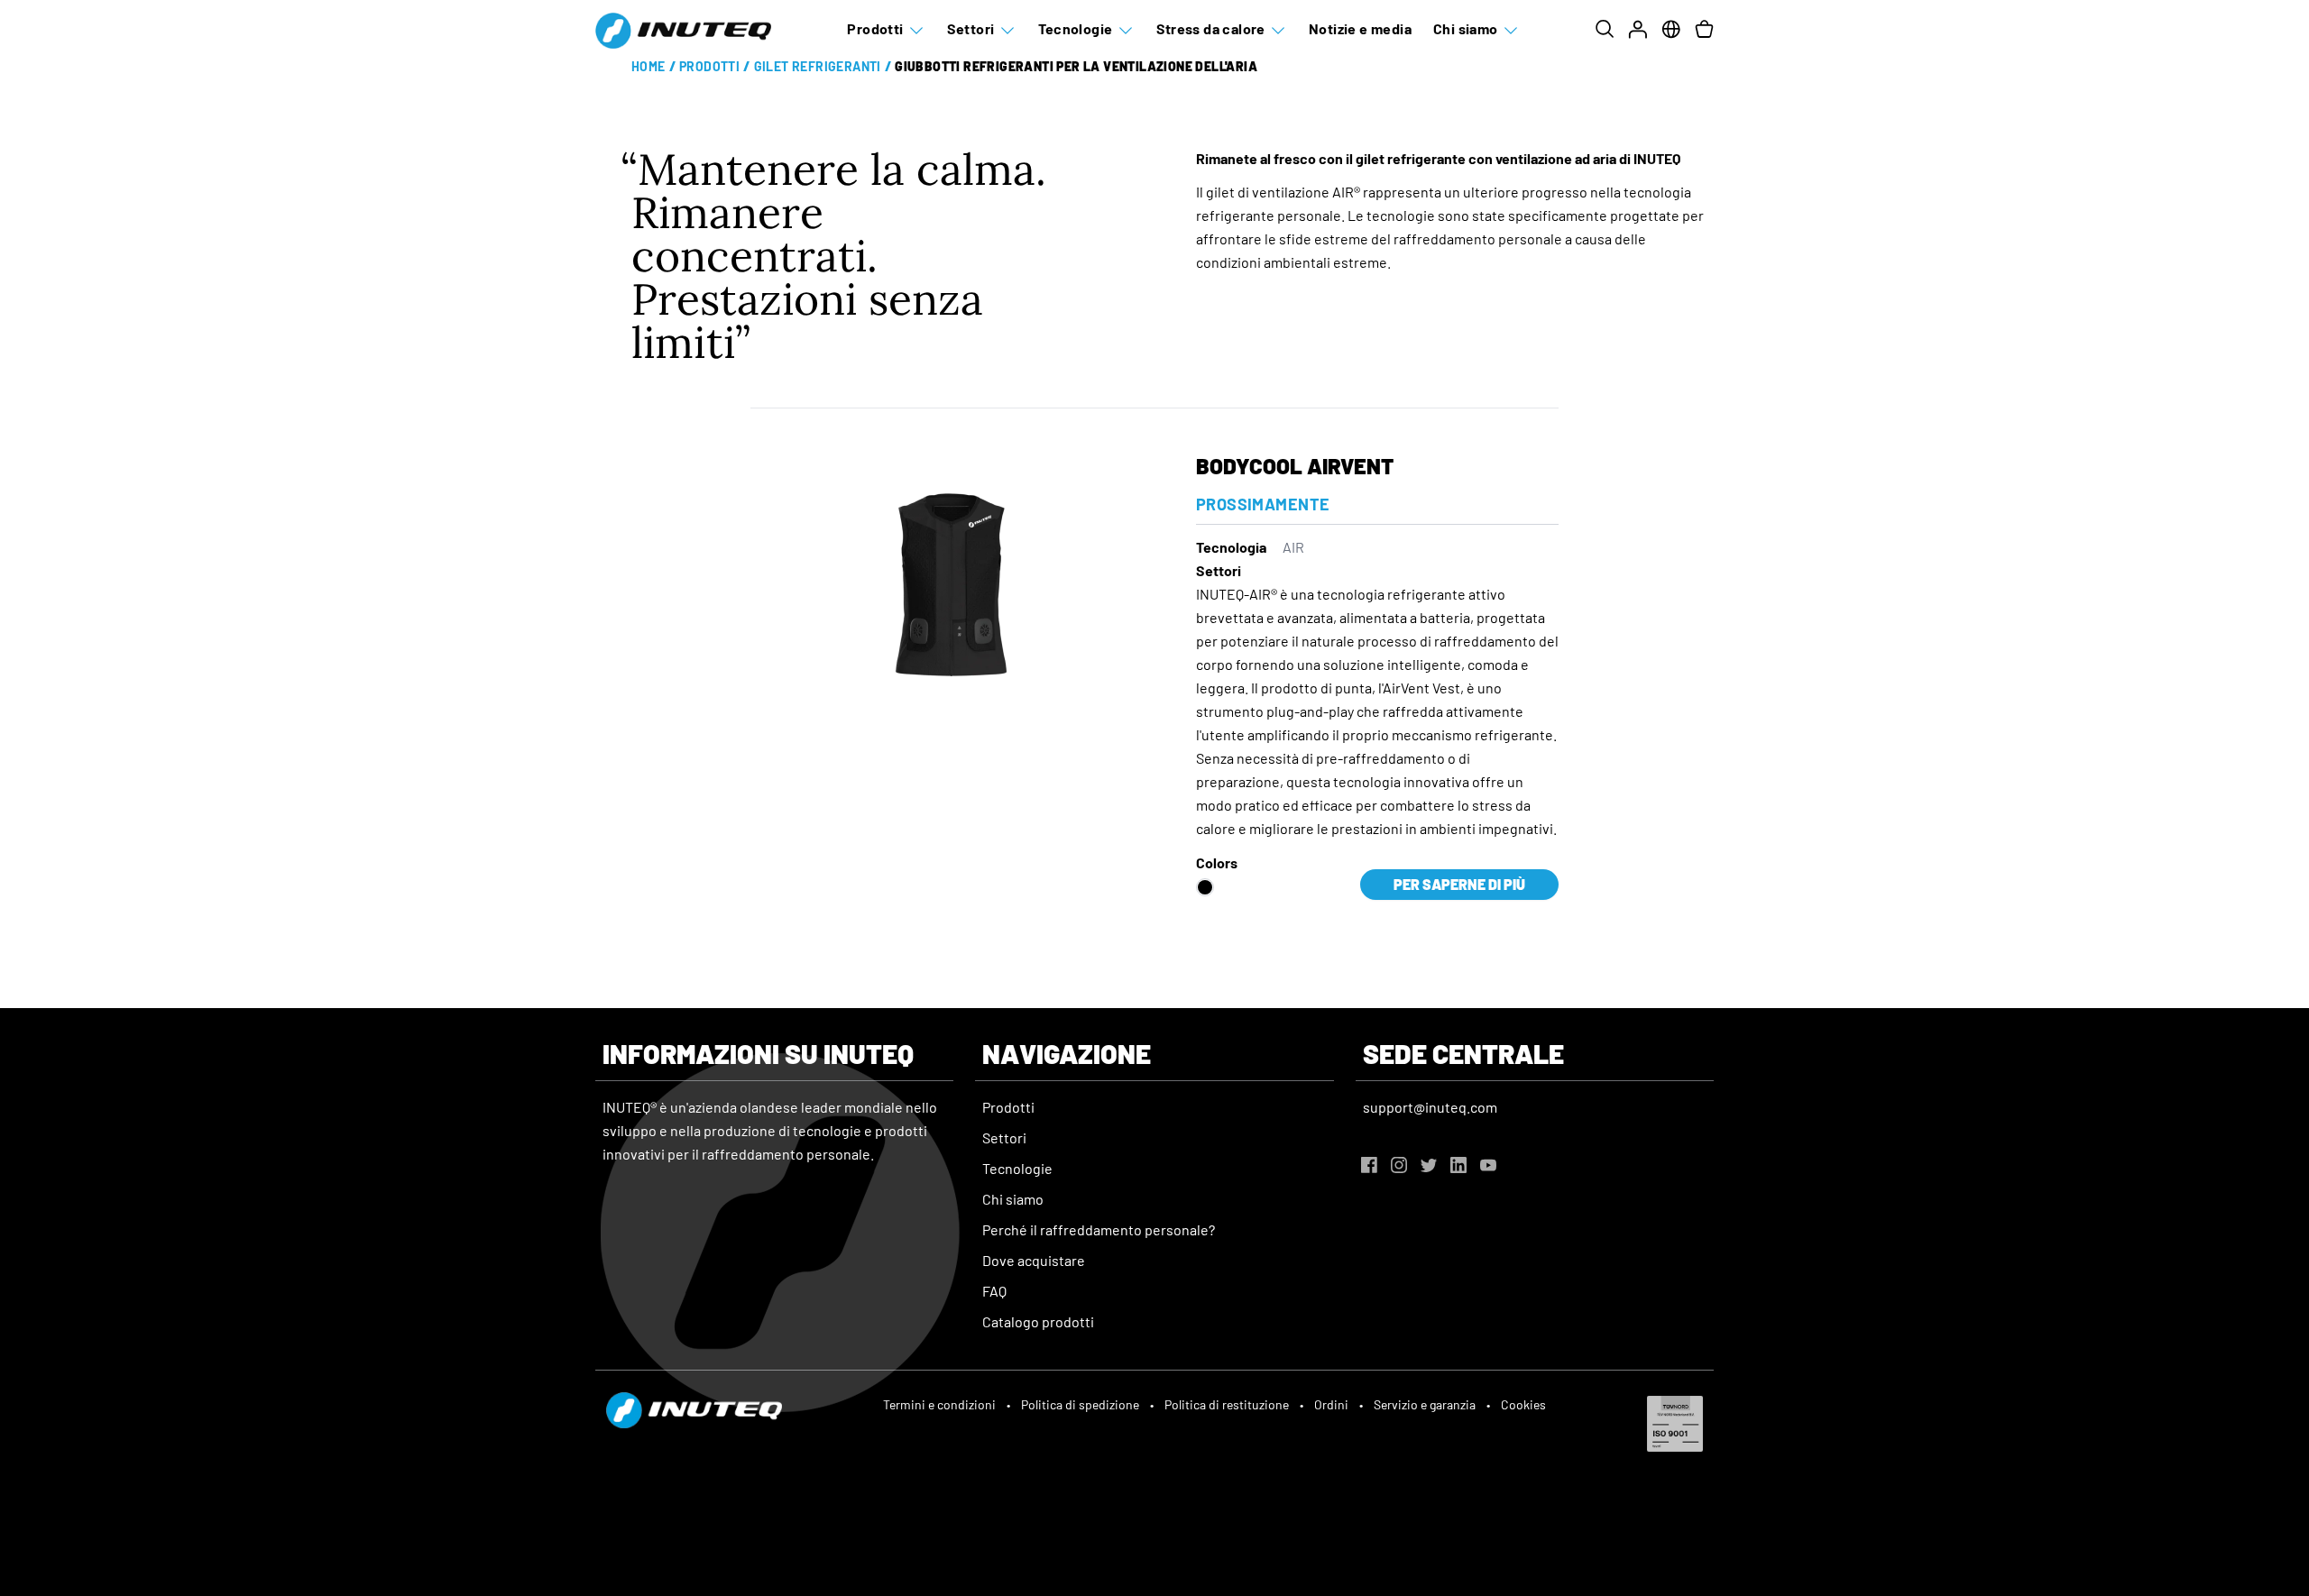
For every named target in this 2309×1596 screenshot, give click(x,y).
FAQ (994, 1291)
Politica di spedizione (1080, 1404)
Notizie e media (1360, 28)
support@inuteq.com (1430, 1107)
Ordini (1331, 1404)
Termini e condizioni (939, 1404)
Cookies (1523, 1404)
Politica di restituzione (1227, 1404)
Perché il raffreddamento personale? (1099, 1229)
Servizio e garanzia (1425, 1404)
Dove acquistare (1034, 1260)
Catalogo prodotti (1038, 1321)
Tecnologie (1076, 28)
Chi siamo (1466, 28)
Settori (971, 28)
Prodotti (875, 28)
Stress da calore (1211, 28)
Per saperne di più (1459, 884)
